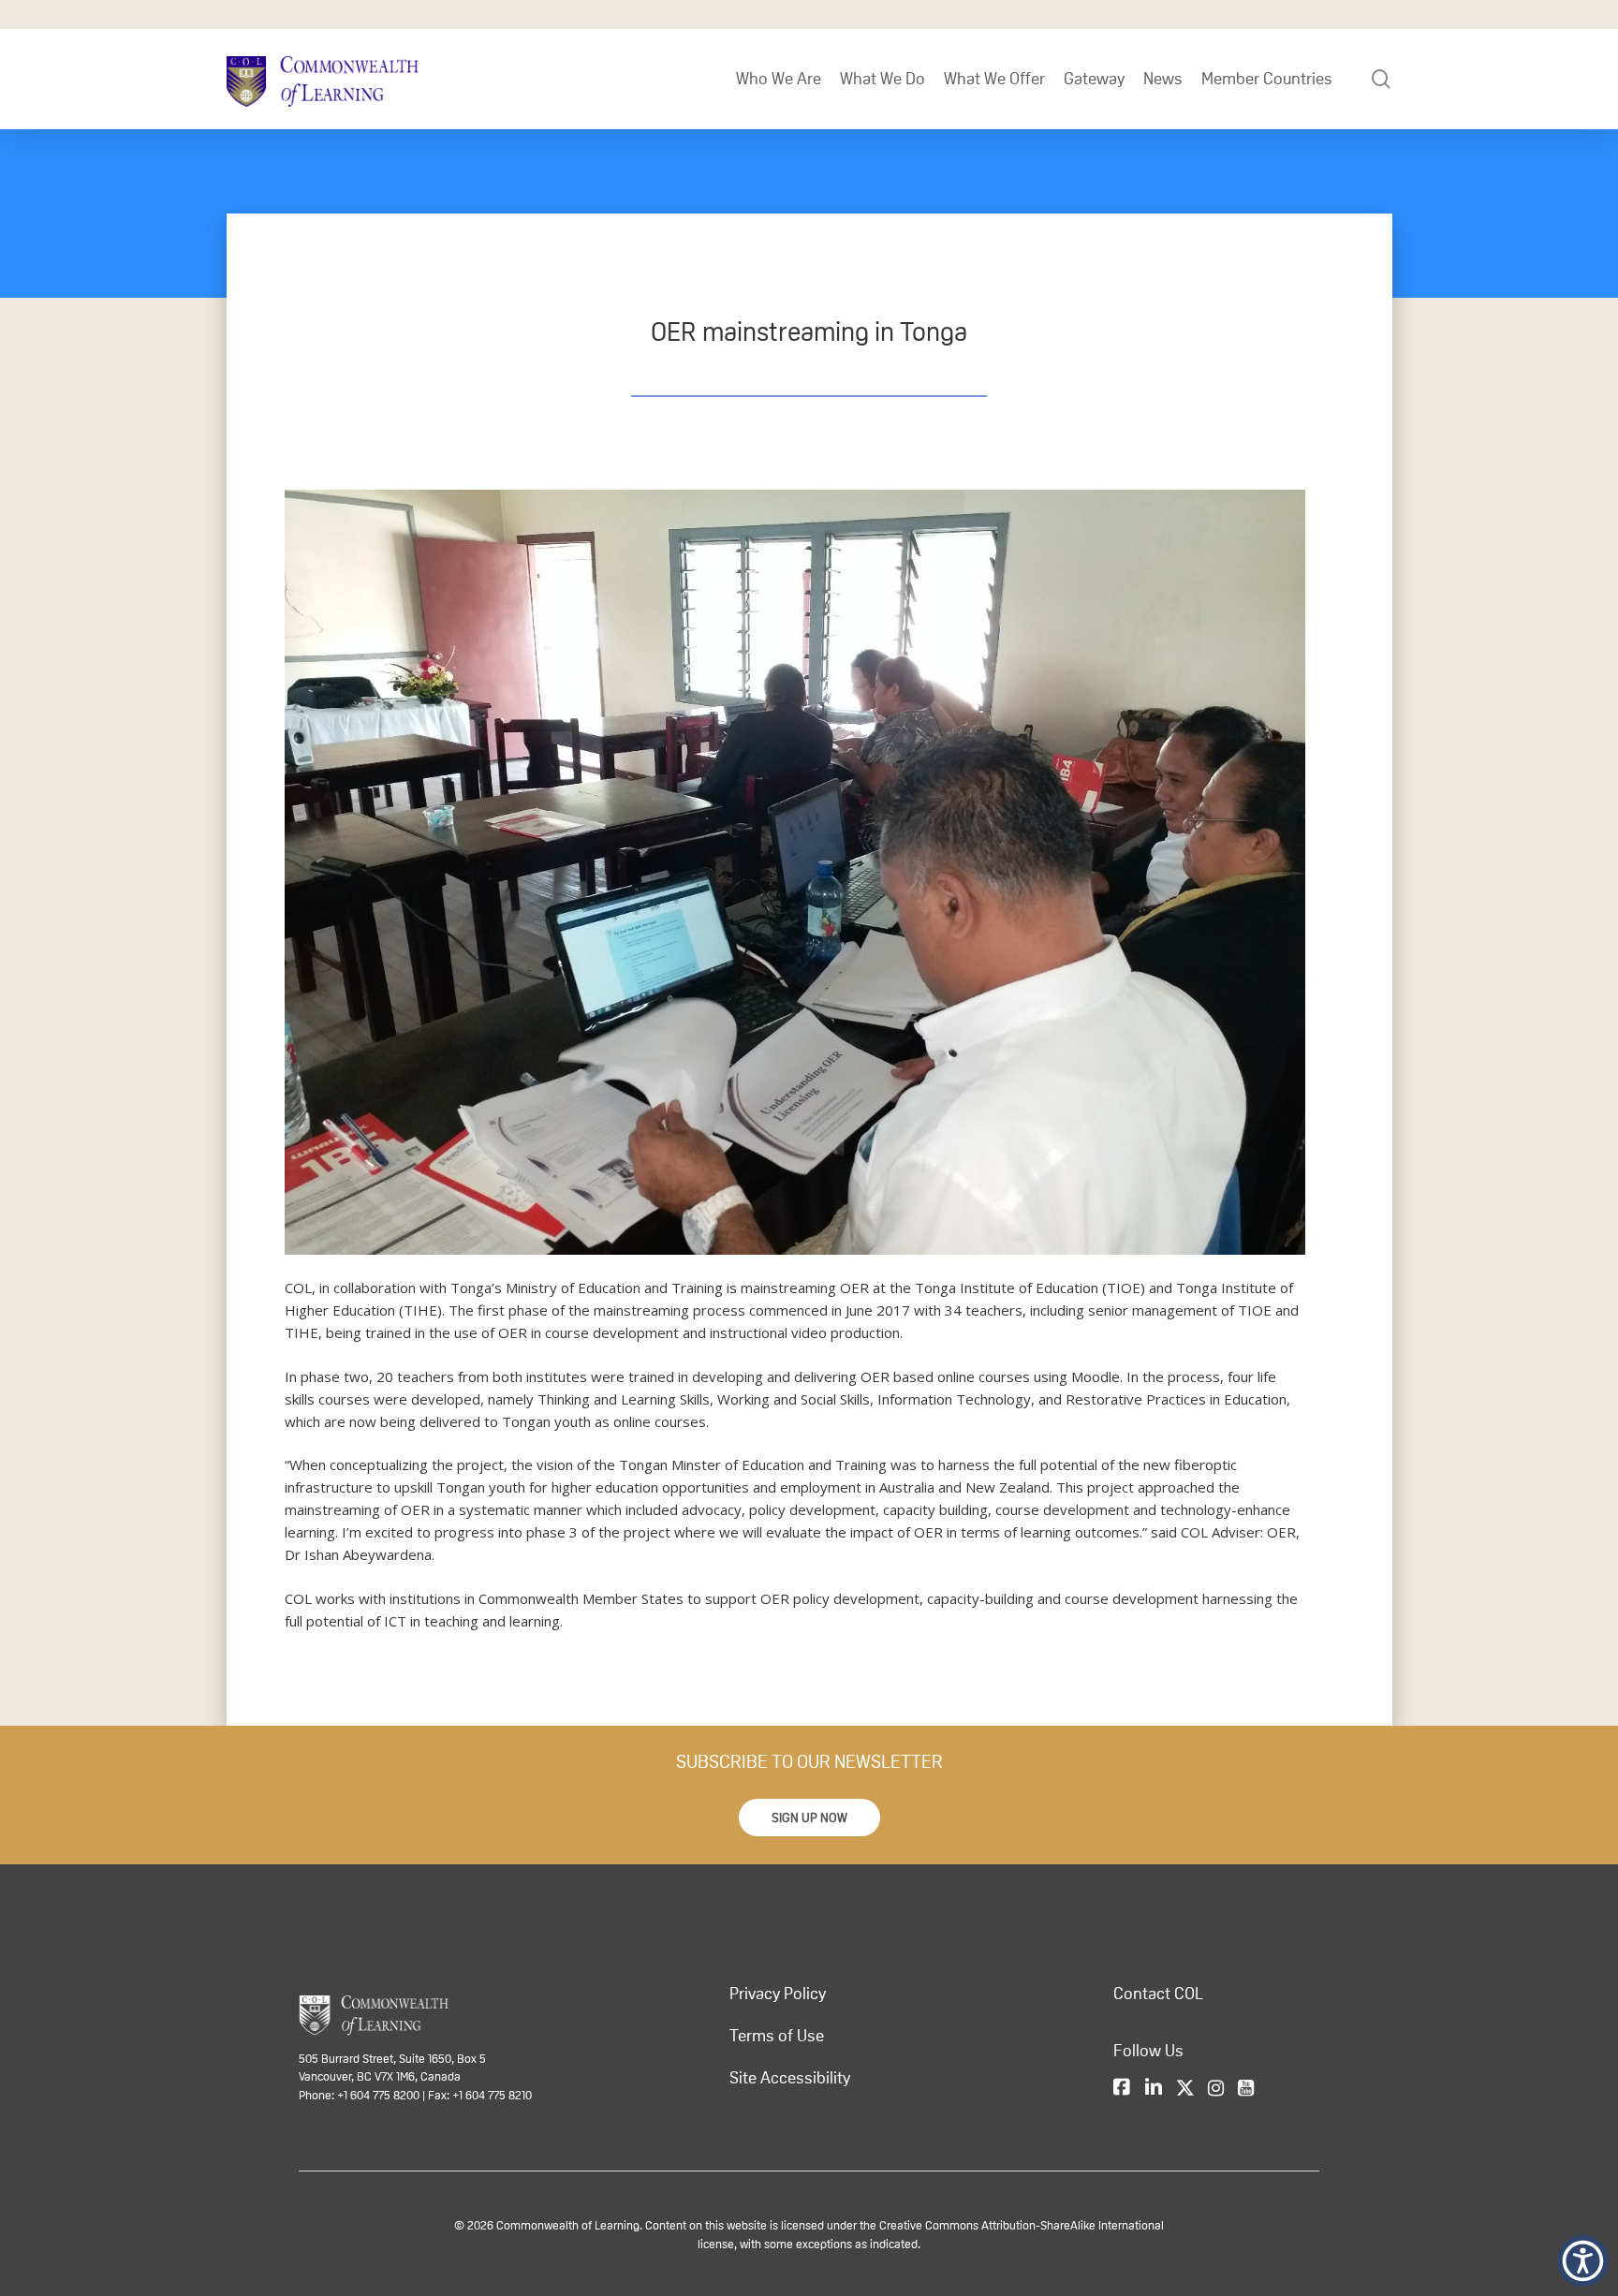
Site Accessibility (790, 2078)
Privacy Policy (778, 1994)
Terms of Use (777, 2036)
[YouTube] (1246, 2088)
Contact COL (1158, 1994)
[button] (809, 1818)
